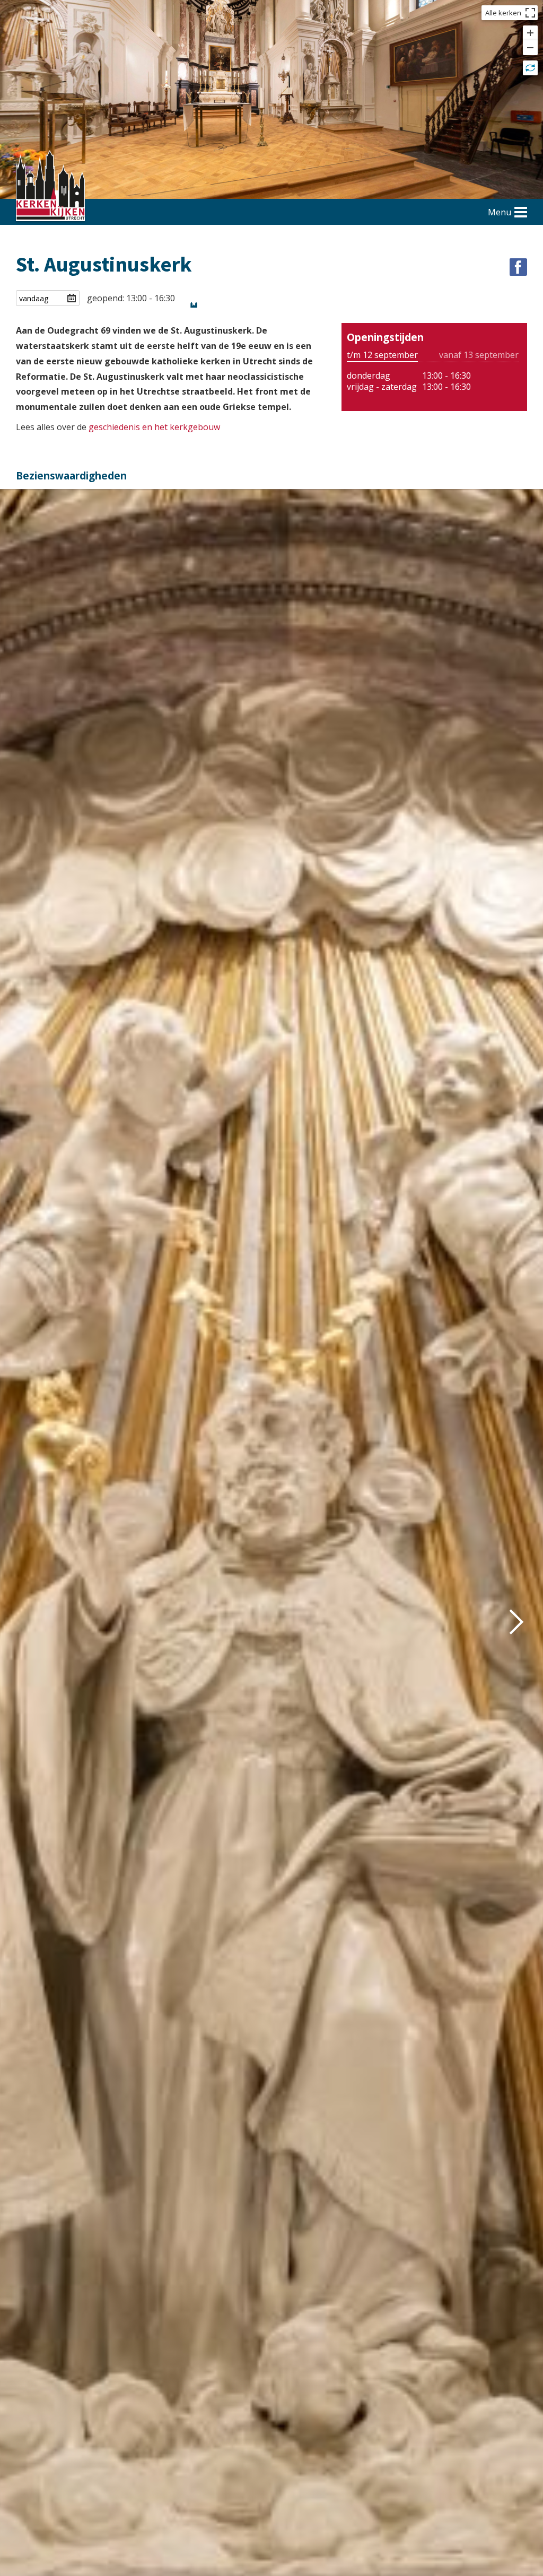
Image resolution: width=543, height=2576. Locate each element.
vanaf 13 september (479, 355)
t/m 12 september (382, 355)
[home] (50, 187)
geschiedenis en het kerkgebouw (154, 427)
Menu (500, 212)
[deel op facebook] (518, 267)
